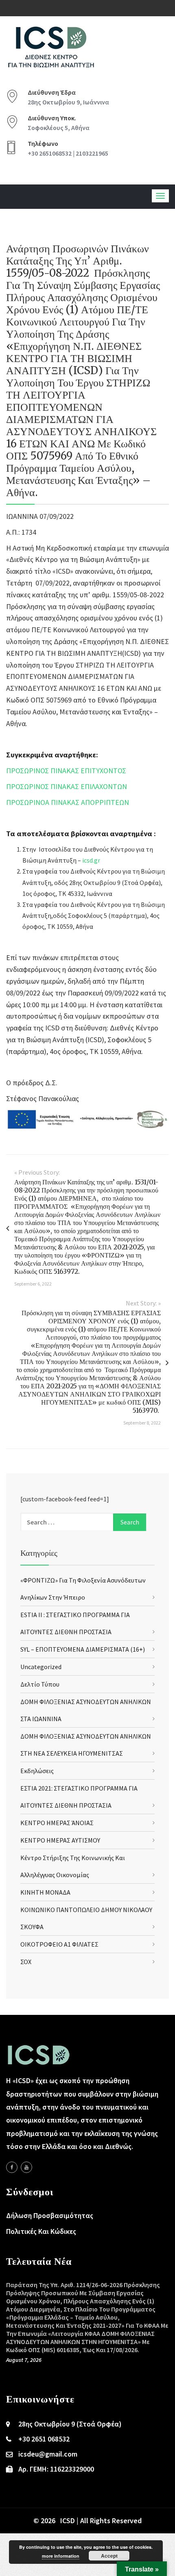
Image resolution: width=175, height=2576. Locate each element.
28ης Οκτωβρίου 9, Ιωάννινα (68, 102)
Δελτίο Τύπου (40, 1684)
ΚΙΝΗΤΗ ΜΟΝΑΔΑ (45, 1892)
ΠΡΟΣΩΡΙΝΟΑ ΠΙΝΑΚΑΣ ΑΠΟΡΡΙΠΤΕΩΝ (68, 802)
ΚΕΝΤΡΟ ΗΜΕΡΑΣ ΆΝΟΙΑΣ (57, 1823)
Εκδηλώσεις (37, 1771)
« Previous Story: (37, 1172)
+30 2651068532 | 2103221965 (68, 153)
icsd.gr (91, 860)
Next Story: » (143, 1303)
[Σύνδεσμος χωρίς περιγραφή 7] (26, 2167)
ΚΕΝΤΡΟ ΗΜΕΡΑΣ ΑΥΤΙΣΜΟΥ (60, 1840)
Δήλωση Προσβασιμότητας (50, 2215)
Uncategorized (41, 1667)
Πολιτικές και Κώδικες (41, 2231)
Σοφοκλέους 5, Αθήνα (59, 128)
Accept (109, 2556)
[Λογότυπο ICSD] (87, 1118)
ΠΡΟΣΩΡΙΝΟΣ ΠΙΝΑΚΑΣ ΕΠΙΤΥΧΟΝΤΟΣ (66, 771)
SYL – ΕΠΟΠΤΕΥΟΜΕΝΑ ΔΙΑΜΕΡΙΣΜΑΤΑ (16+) (83, 1649)
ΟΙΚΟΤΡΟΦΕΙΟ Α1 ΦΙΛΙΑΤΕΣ (59, 1944)
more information (61, 2556)
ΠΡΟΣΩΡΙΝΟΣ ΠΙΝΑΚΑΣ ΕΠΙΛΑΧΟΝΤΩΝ (67, 786)
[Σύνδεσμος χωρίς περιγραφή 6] (12, 2167)
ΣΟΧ (26, 1962)
